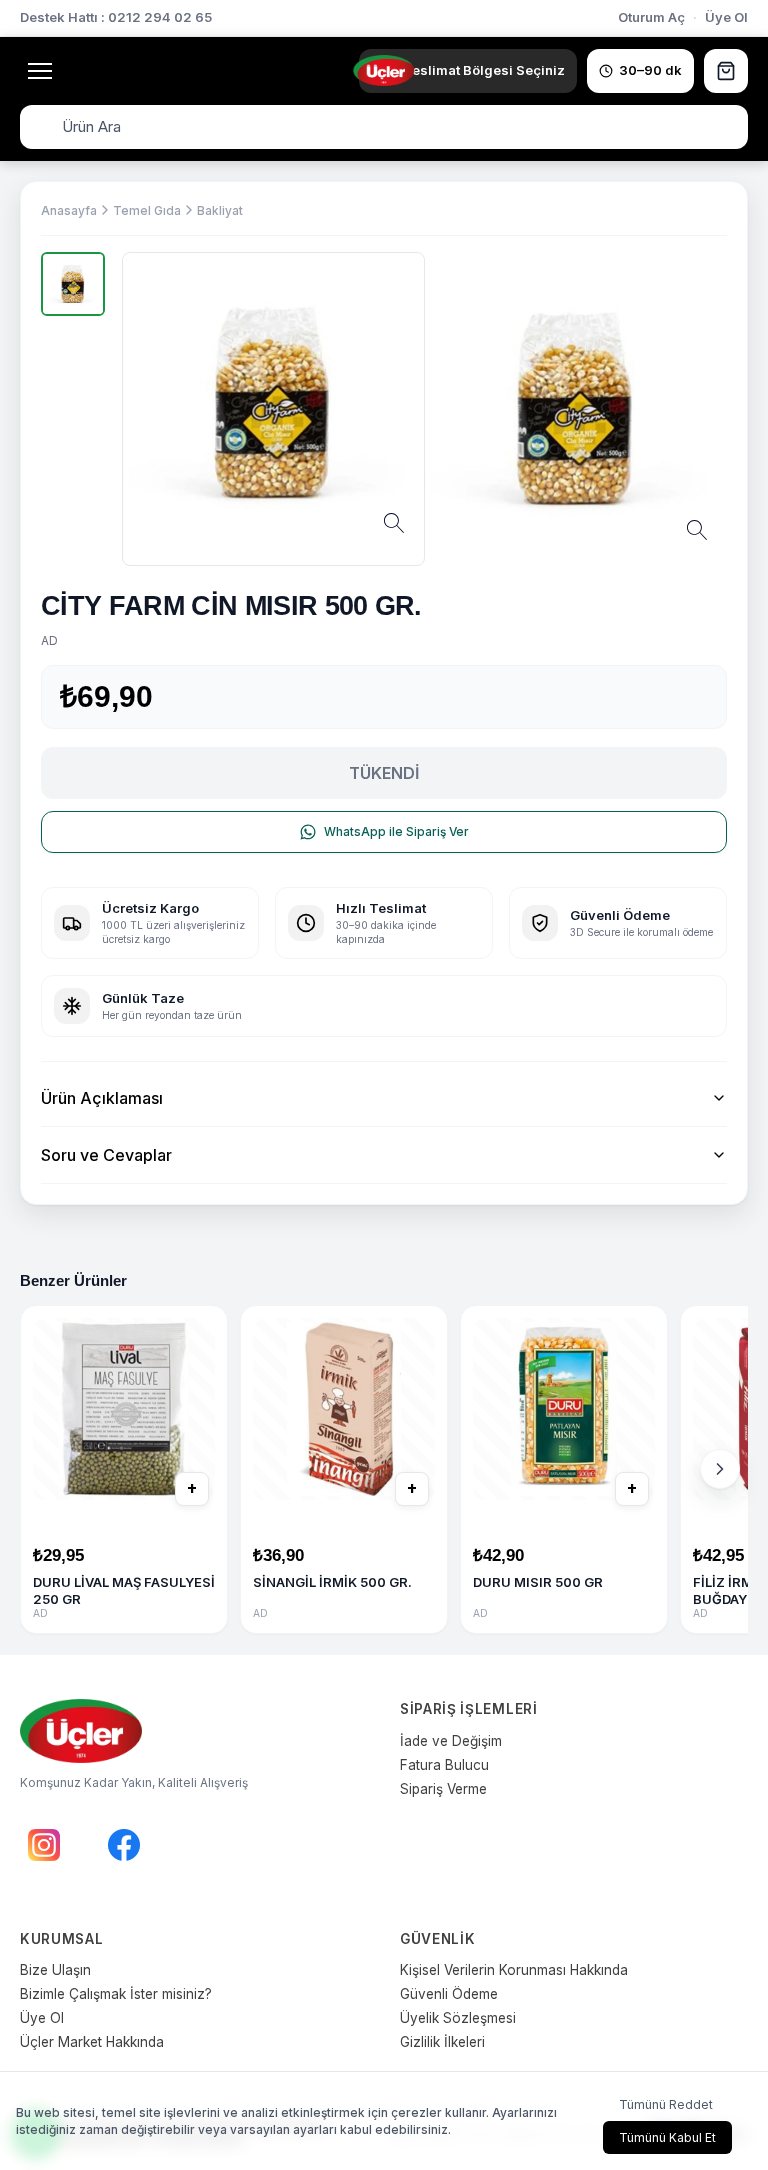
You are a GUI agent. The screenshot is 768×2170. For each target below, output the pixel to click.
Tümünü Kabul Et (667, 2137)
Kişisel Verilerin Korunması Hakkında (514, 1970)
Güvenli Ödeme (449, 1994)
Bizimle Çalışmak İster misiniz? (116, 1994)
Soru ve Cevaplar (106, 1155)
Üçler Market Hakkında (92, 2042)
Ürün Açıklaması (102, 1098)
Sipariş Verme (443, 1789)
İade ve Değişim (451, 1741)
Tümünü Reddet (666, 2104)
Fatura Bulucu (444, 1765)
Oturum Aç (651, 17)
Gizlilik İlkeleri (442, 2042)
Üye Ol (726, 17)
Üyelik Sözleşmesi (458, 2018)
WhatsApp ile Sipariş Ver (396, 831)
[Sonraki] (720, 1469)
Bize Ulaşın (55, 1970)
